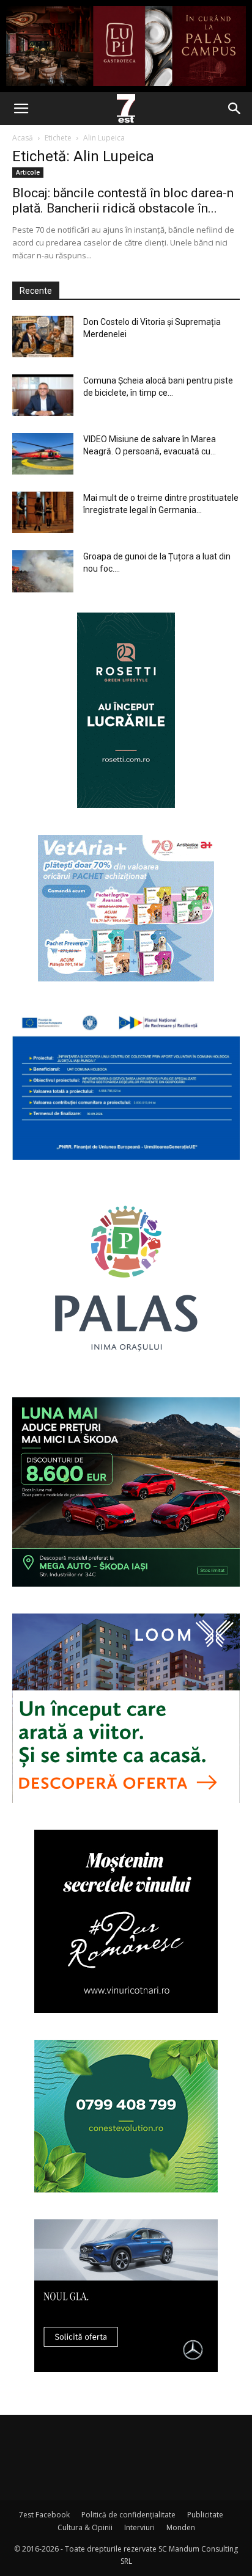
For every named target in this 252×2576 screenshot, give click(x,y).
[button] (21, 109)
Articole (28, 172)
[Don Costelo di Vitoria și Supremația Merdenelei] (43, 337)
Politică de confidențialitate (128, 2515)
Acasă (23, 138)
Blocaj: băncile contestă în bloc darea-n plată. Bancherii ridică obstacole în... (123, 201)
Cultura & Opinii (85, 2527)
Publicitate (205, 2515)
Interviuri (139, 2527)
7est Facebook (44, 2515)
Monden (181, 2527)
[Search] (235, 109)
